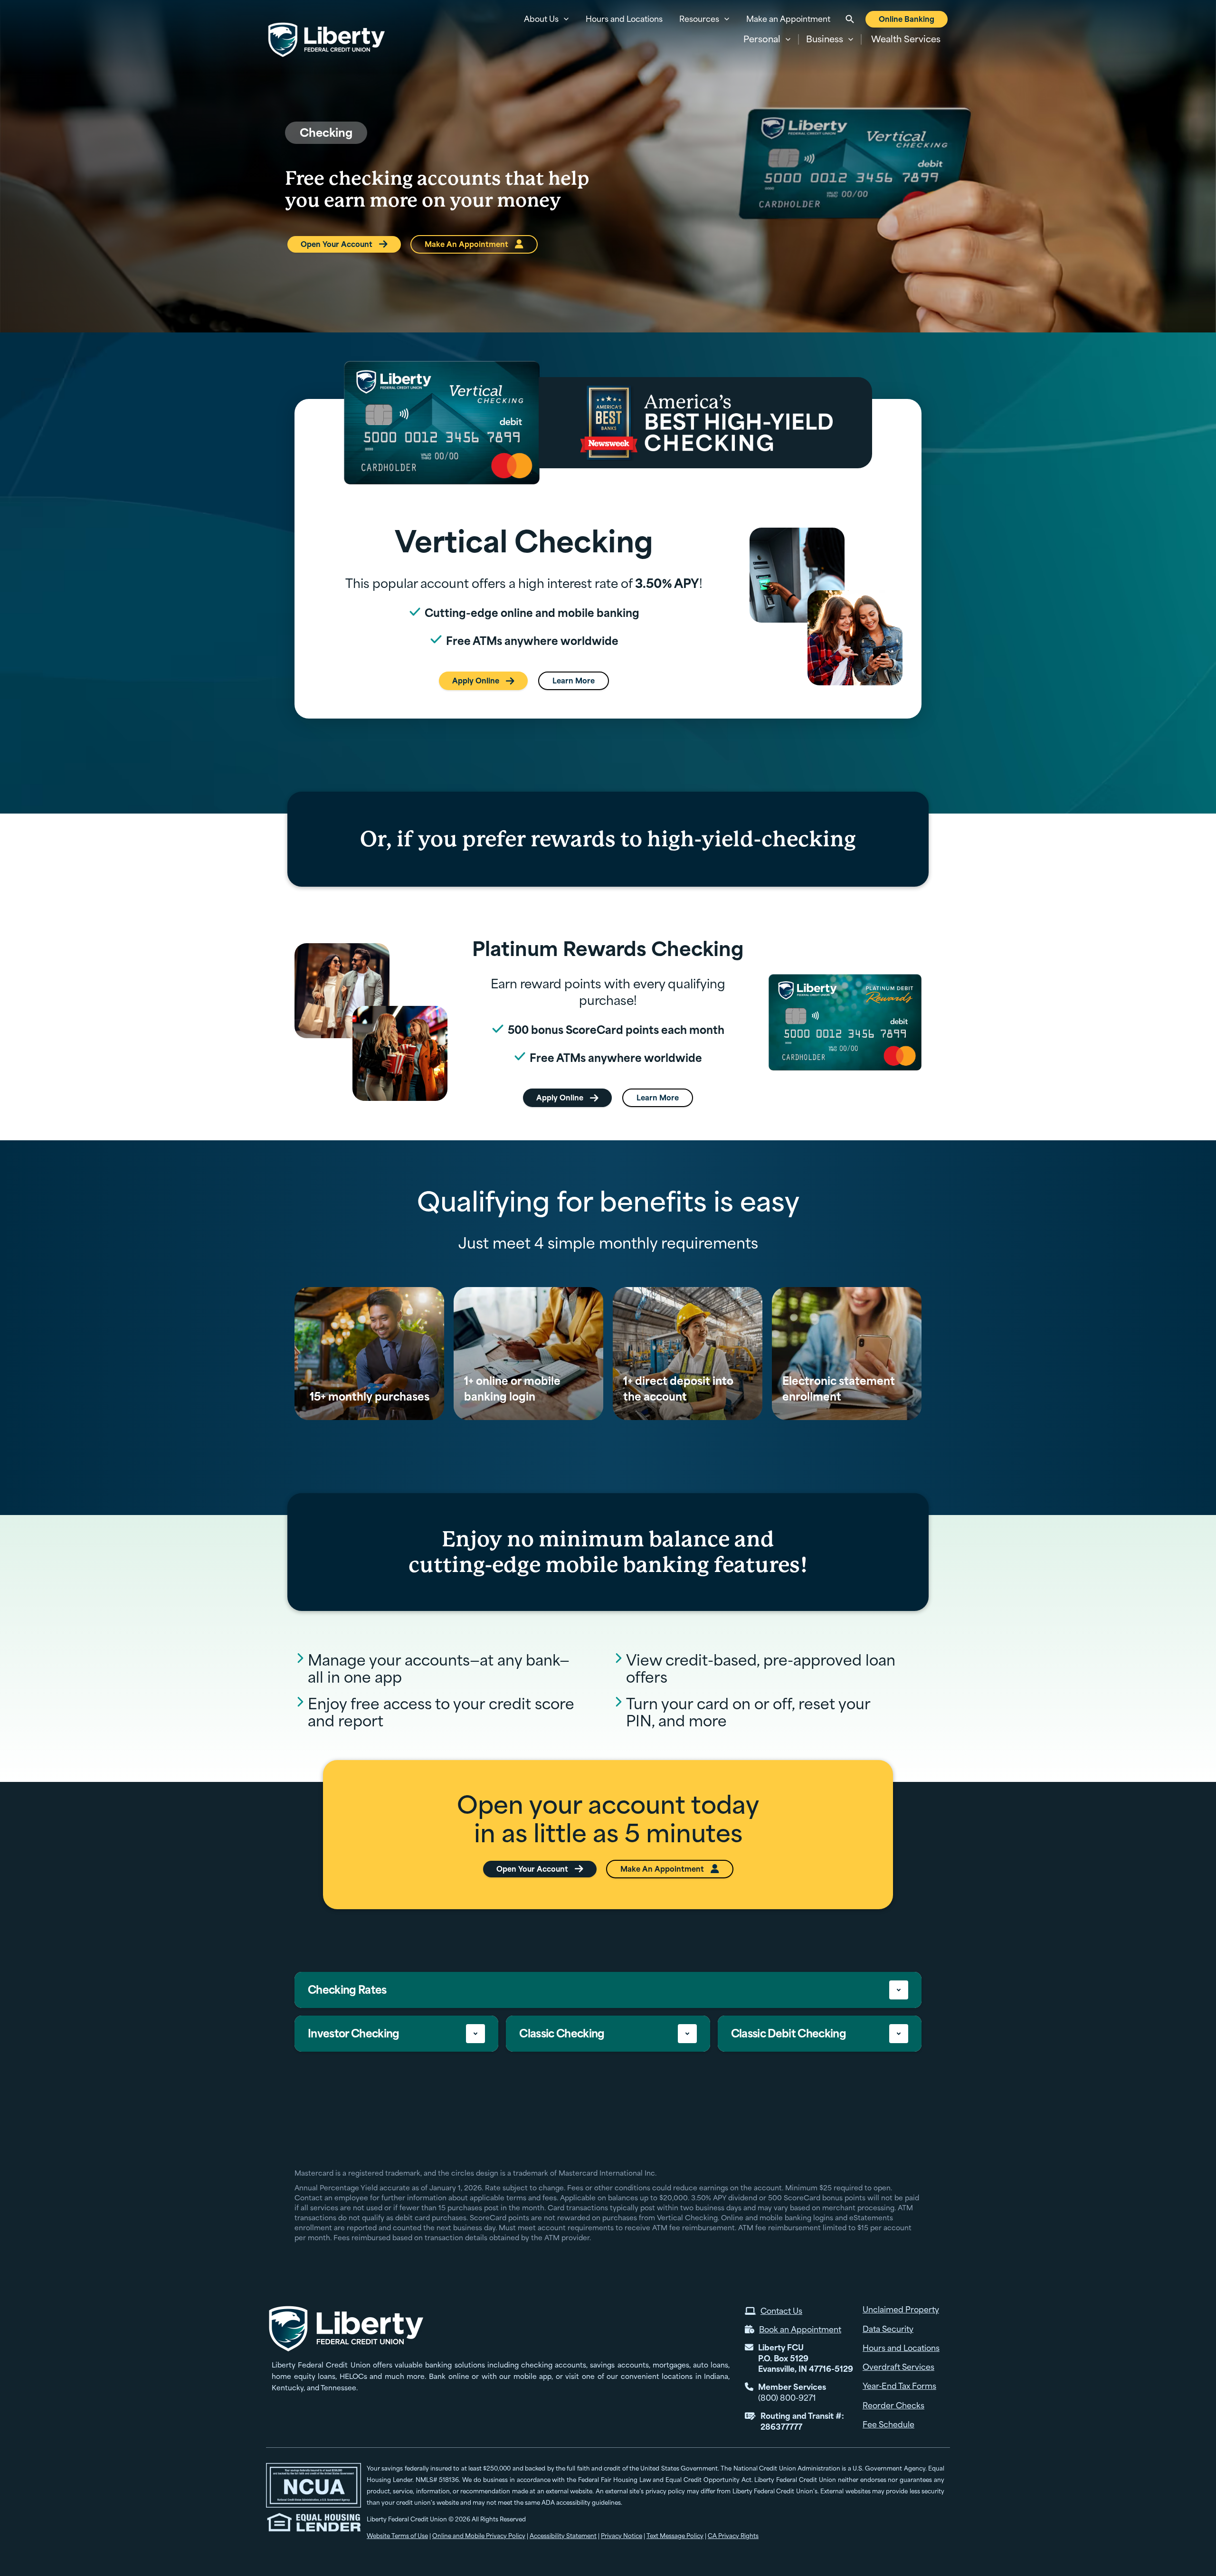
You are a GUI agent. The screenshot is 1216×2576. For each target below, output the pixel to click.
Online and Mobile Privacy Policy (479, 2536)
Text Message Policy (675, 2536)
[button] (767, 39)
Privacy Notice (622, 2536)
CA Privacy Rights (733, 2536)
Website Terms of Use (397, 2536)
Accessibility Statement (563, 2536)
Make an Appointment (788, 19)
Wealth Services (906, 39)
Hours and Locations (624, 19)
